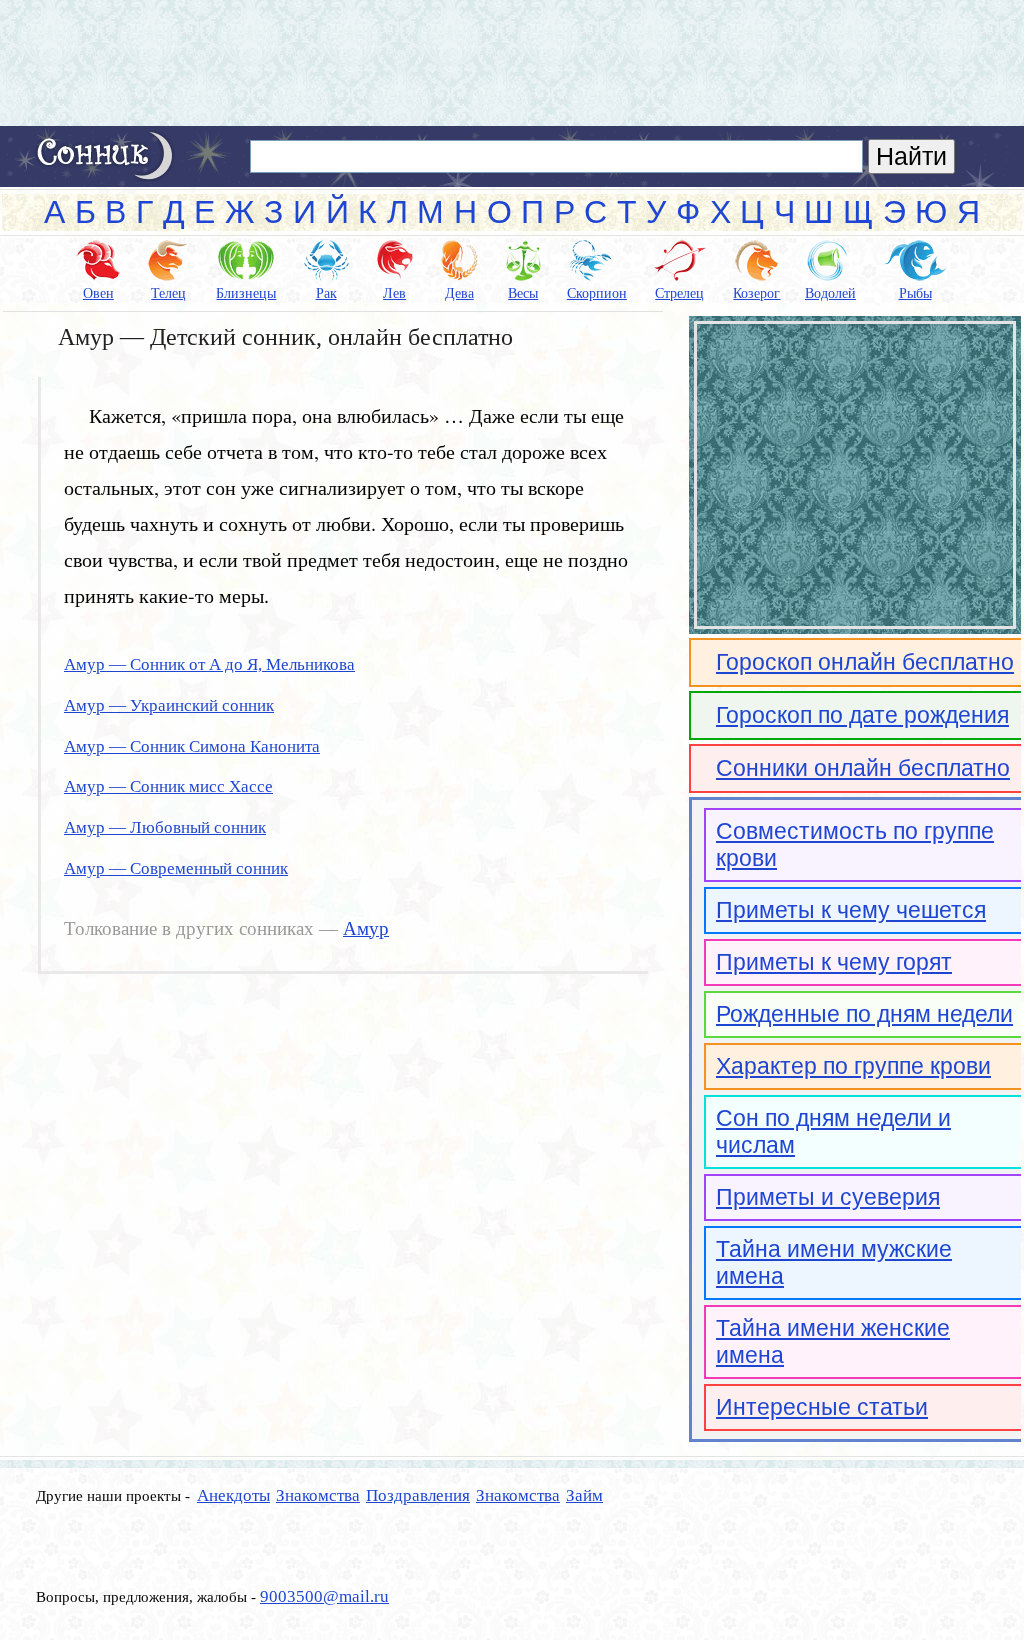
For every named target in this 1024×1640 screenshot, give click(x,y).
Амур (366, 929)
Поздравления (418, 1495)
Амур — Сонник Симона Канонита (192, 746)
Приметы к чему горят (834, 962)
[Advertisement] (512, 63)
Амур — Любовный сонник (165, 827)
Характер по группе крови (853, 1066)
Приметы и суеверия (828, 1197)
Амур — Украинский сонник (169, 705)
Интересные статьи (822, 1407)
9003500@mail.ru (324, 1596)
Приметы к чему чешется (851, 910)
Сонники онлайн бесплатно (863, 768)
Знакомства (318, 1495)
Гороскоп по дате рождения (862, 715)
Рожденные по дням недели (864, 1014)
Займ (584, 1495)
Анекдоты (233, 1495)
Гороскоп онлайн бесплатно (865, 662)
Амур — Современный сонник (176, 868)
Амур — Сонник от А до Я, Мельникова (209, 664)
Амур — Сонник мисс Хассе (168, 786)
